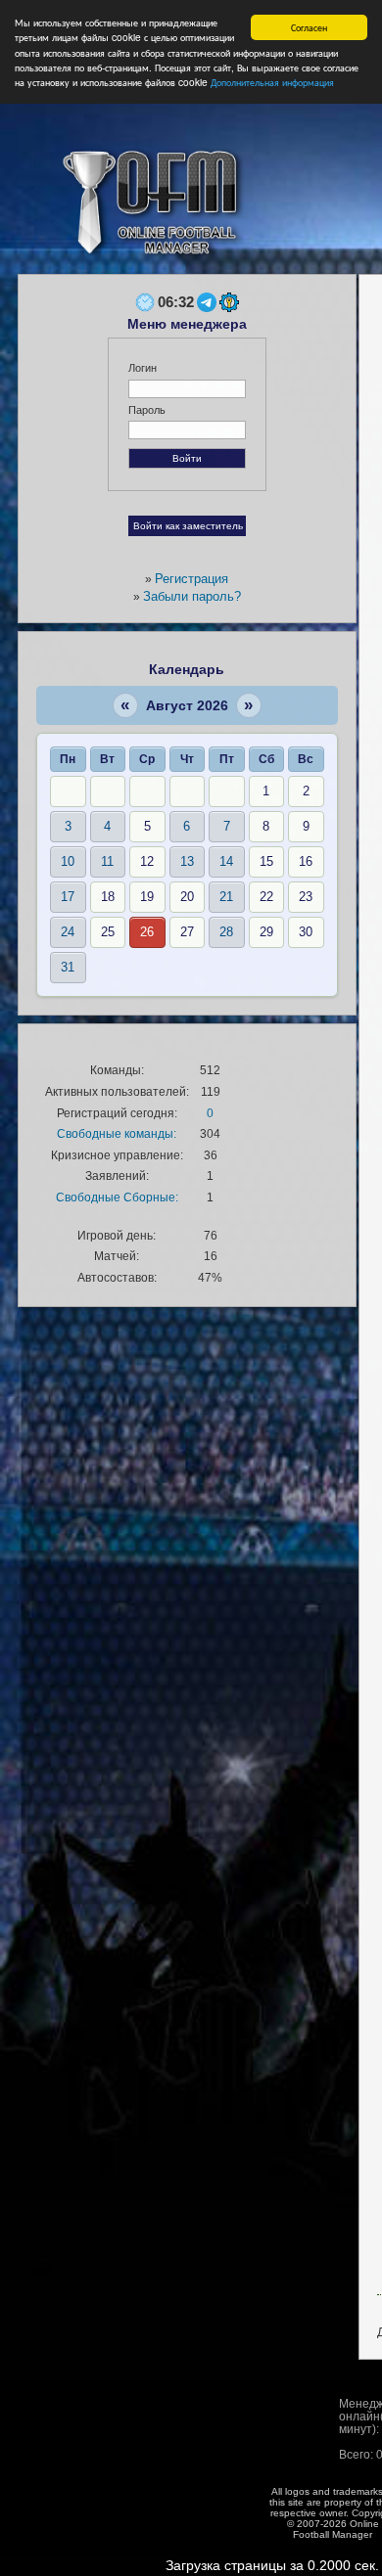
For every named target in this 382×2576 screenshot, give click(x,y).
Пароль (147, 410)
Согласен (309, 27)
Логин (143, 368)
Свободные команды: (117, 1133)
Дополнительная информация (272, 82)
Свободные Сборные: (117, 1197)
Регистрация (191, 579)
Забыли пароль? (192, 596)
